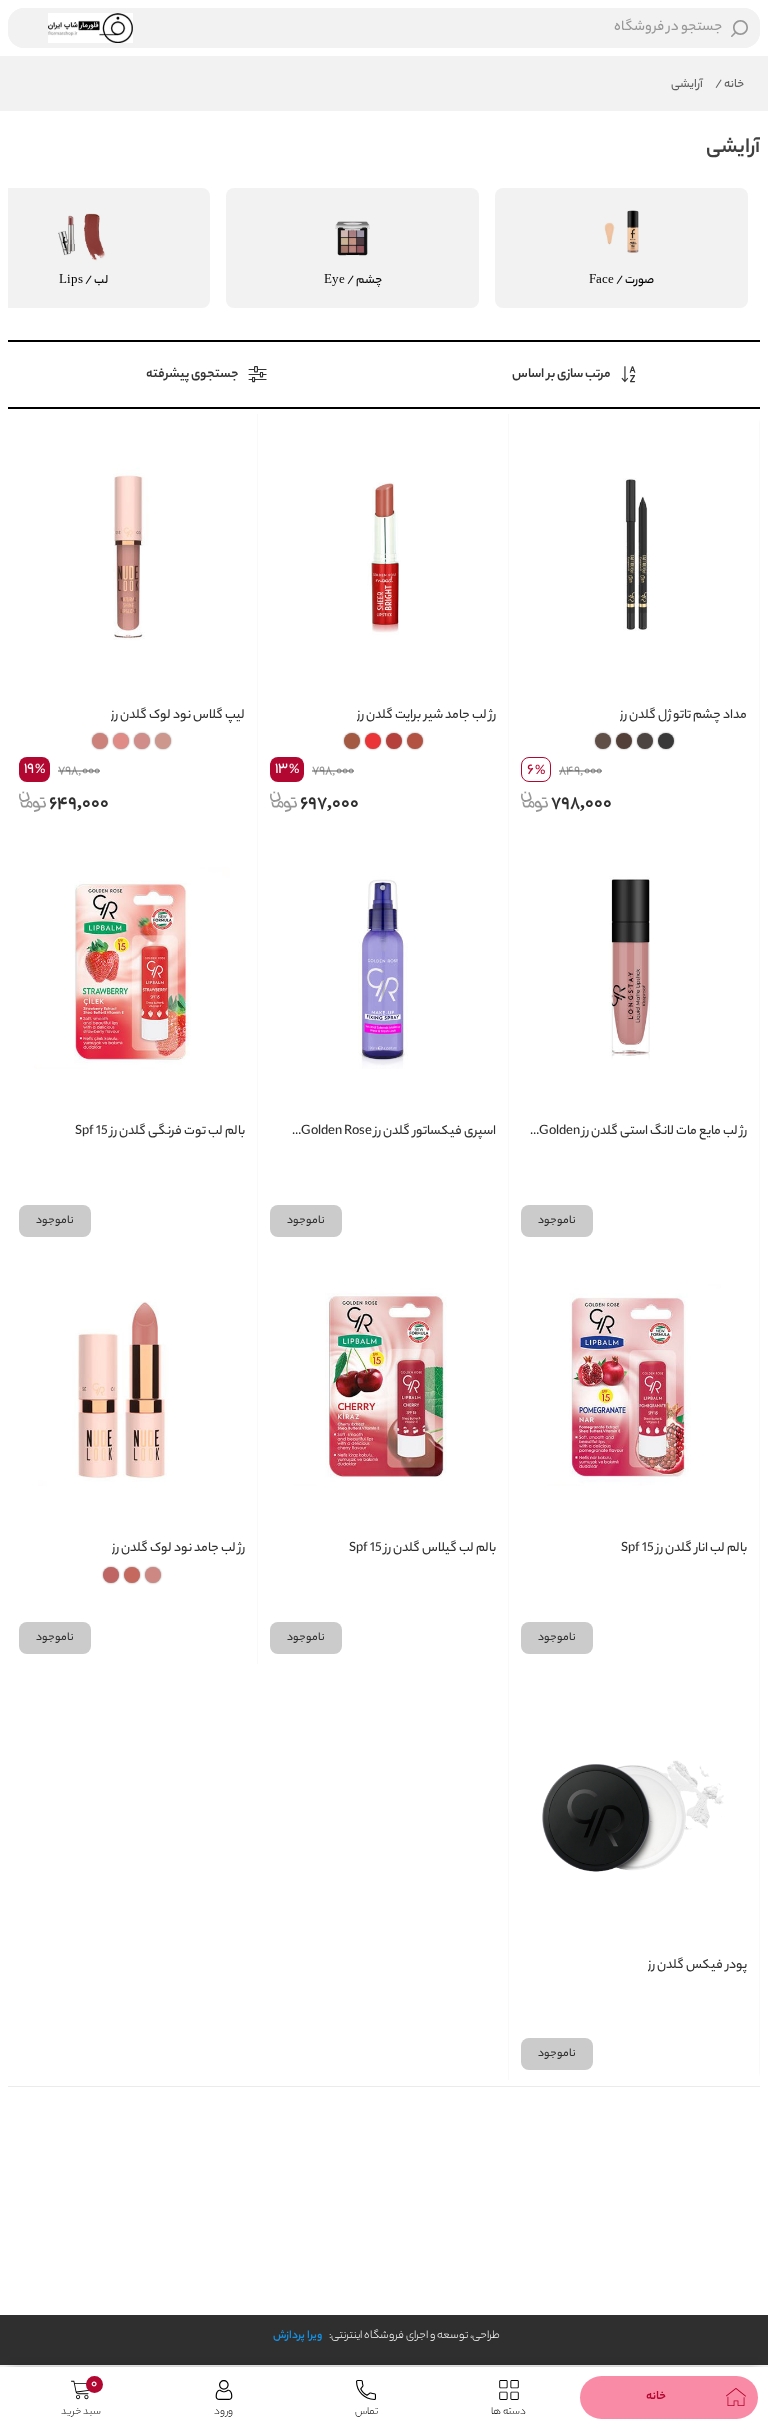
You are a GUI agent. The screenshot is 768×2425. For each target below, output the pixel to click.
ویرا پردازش (297, 2336)
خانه (729, 85)
